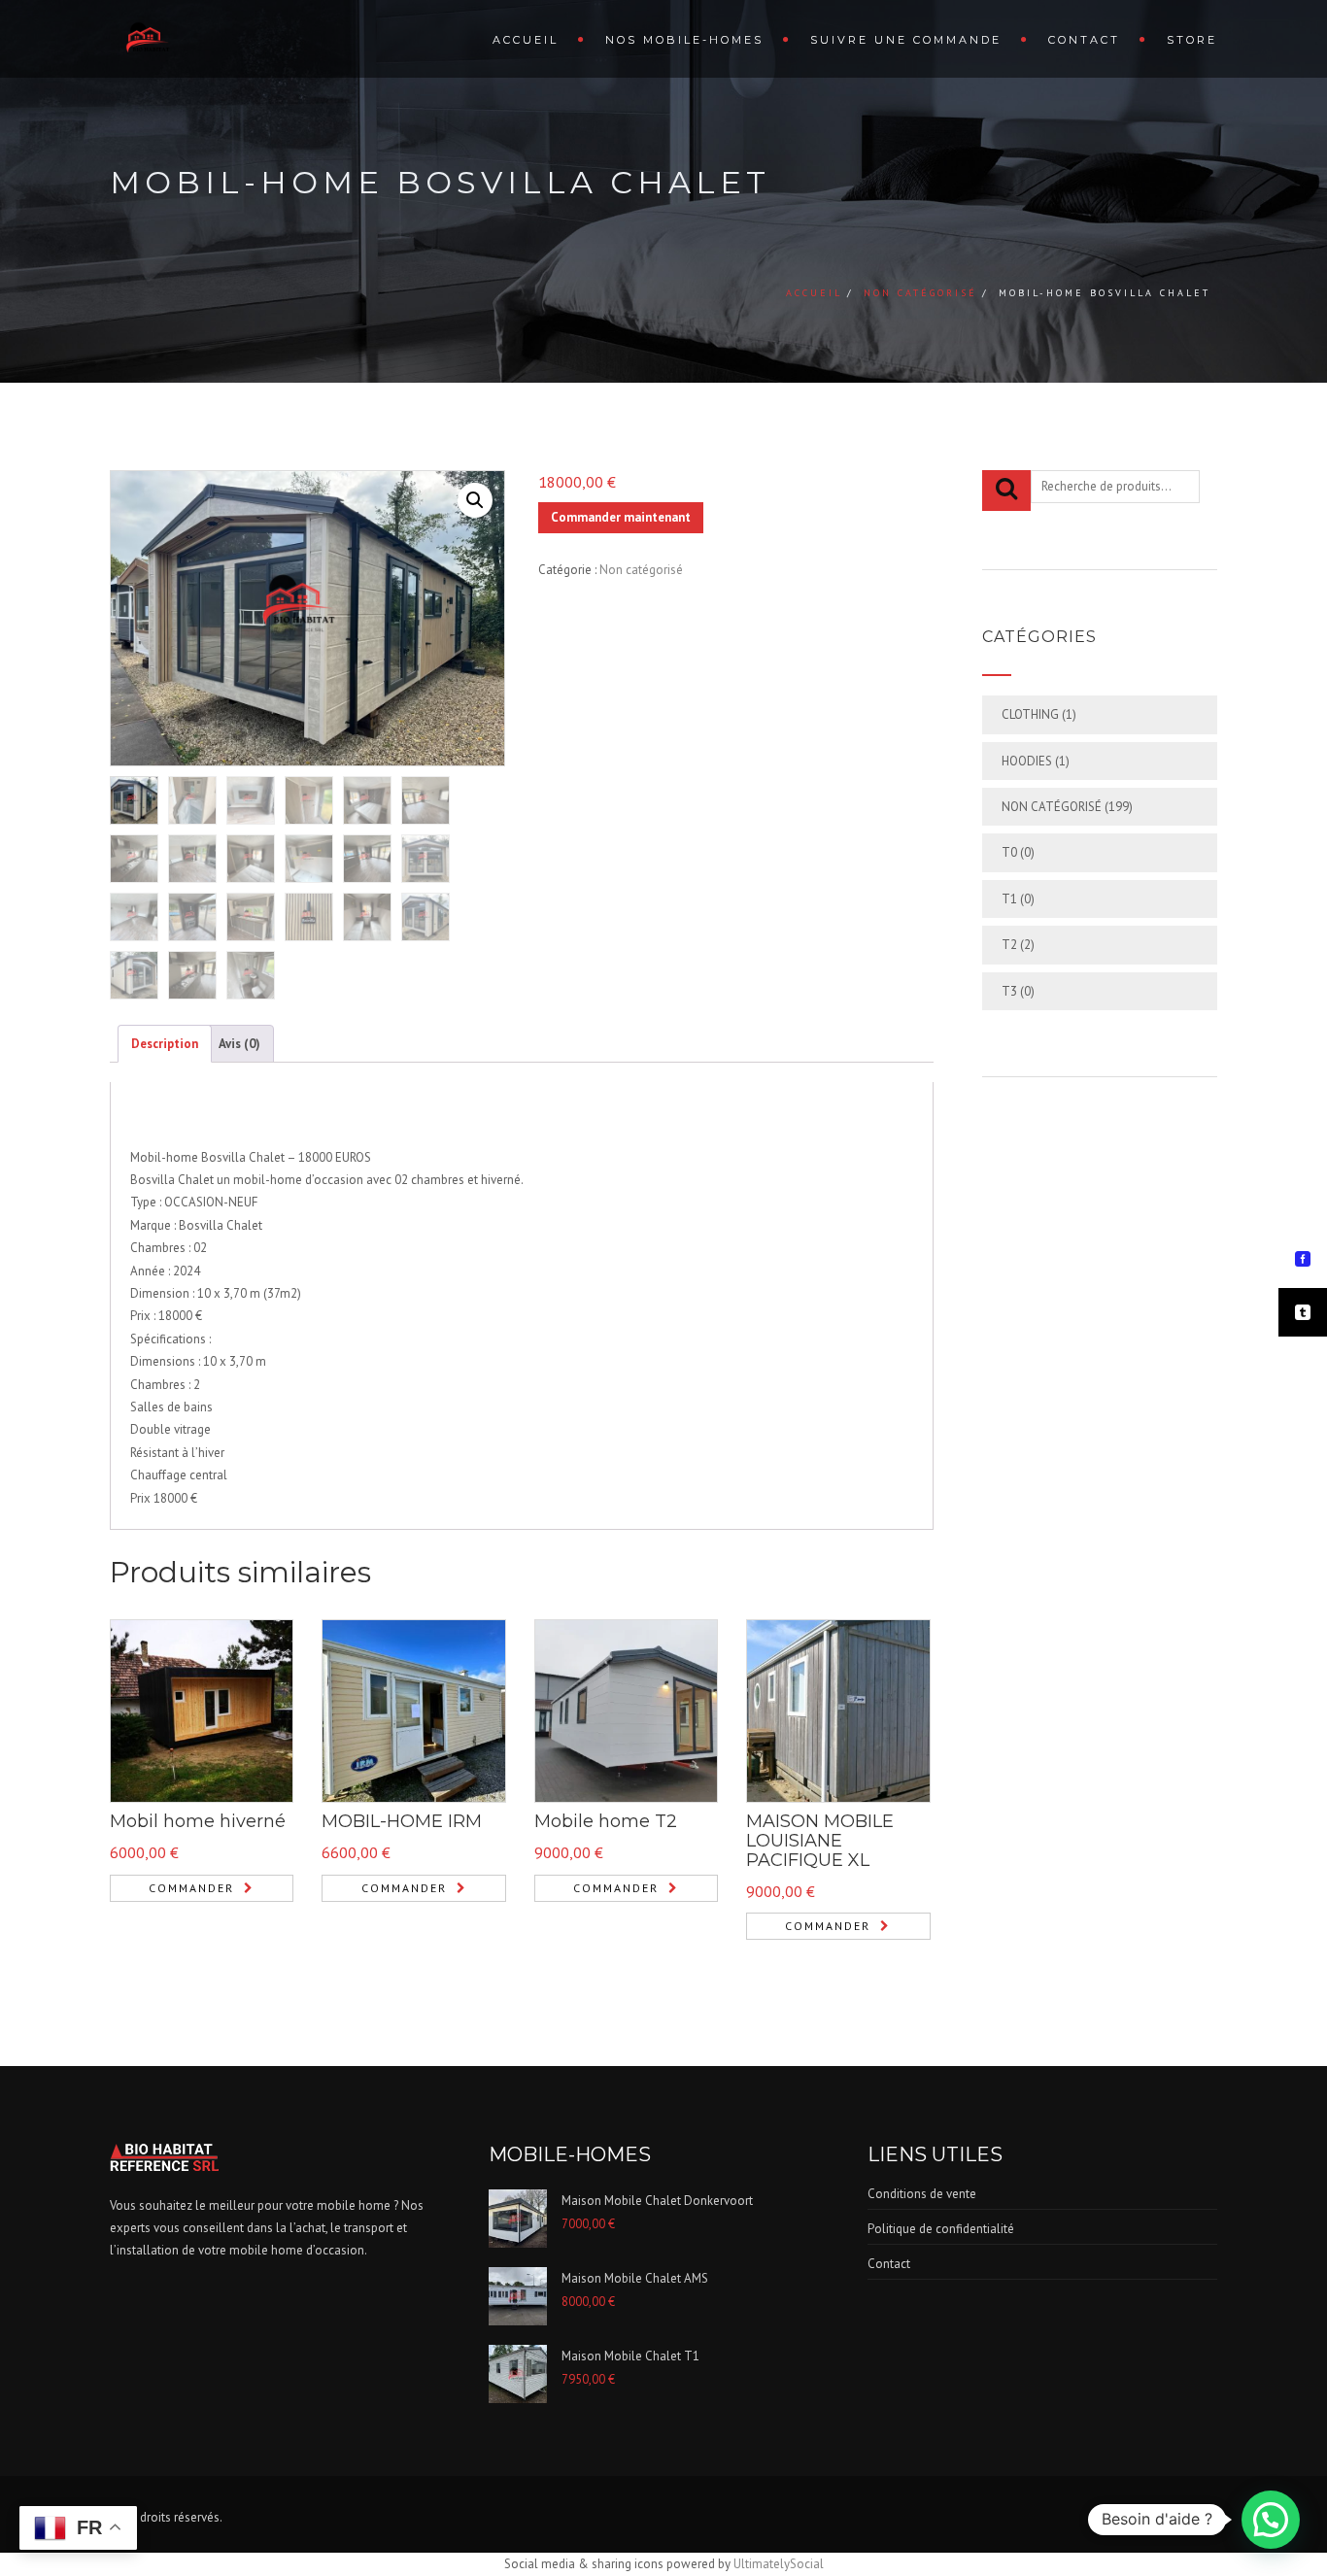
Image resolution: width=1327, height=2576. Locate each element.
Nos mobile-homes (684, 40)
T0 (1009, 852)
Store (1192, 40)
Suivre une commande (906, 40)
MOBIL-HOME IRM (402, 1821)
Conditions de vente (922, 2194)
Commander (191, 1888)
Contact (1084, 40)
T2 (1009, 945)
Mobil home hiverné (198, 1821)
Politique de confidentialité (941, 2229)
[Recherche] (1006, 491)
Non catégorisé (920, 293)
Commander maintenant (621, 517)
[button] (475, 500)
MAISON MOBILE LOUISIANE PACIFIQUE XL (820, 1841)
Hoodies (1027, 761)
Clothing (1030, 714)
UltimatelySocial (779, 2564)
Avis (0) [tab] (239, 1044)
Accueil (526, 40)
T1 (1009, 899)
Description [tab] (165, 1044)
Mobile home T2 (606, 1821)
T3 (1009, 991)
